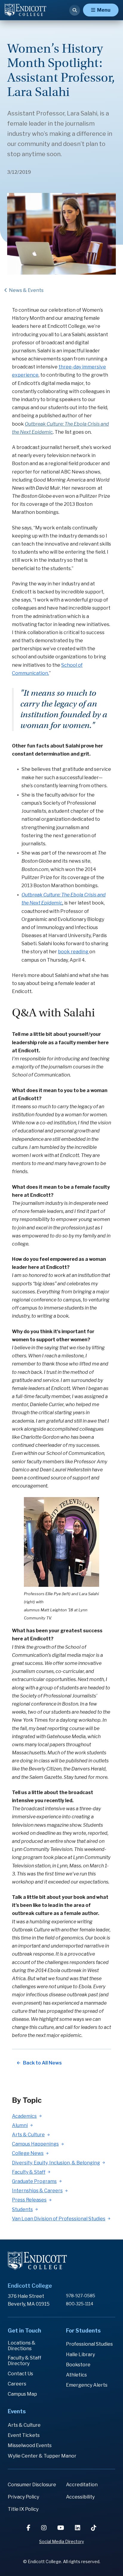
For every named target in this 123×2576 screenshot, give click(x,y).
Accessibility (80, 2497)
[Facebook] (29, 2528)
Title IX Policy (23, 2509)
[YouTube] (61, 2528)
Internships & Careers (37, 2191)
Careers (17, 2384)
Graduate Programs (34, 2181)
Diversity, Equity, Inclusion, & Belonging (56, 2163)
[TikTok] (94, 2528)
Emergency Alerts (87, 2385)
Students (22, 2209)
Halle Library (80, 2355)
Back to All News (42, 2063)
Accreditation (82, 2485)
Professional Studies (89, 2344)
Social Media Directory (61, 2541)
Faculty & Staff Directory (24, 2361)
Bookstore (78, 2365)
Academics (24, 2116)
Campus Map (22, 2394)
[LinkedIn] (78, 2528)
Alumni (20, 2125)
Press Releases (29, 2200)
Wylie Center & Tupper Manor (42, 2456)
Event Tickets (24, 2435)
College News (28, 2153)
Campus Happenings (35, 2144)
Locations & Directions (22, 2346)
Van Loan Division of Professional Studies (59, 2219)
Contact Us (20, 2374)
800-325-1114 (80, 2304)
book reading (74, 952)
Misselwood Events (30, 2445)
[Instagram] (44, 2528)
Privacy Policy (23, 2497)
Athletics (76, 2375)
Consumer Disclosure (32, 2485)
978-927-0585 (81, 2296)
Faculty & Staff (29, 2172)
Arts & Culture (28, 2135)
